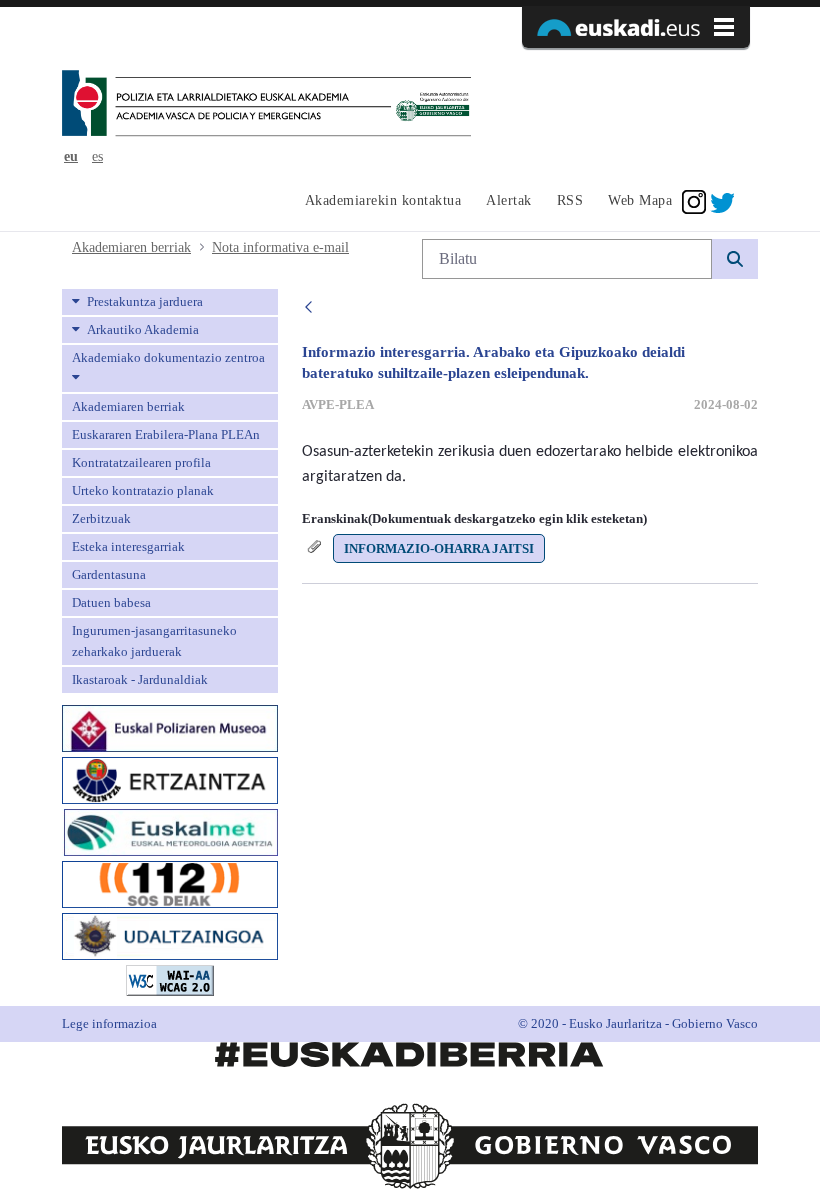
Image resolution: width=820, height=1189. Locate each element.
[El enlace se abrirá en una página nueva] (170, 726)
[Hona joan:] (266, 105)
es (97, 156)
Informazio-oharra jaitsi (439, 548)
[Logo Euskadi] (636, 27)
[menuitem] (380, 202)
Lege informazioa (109, 1023)
